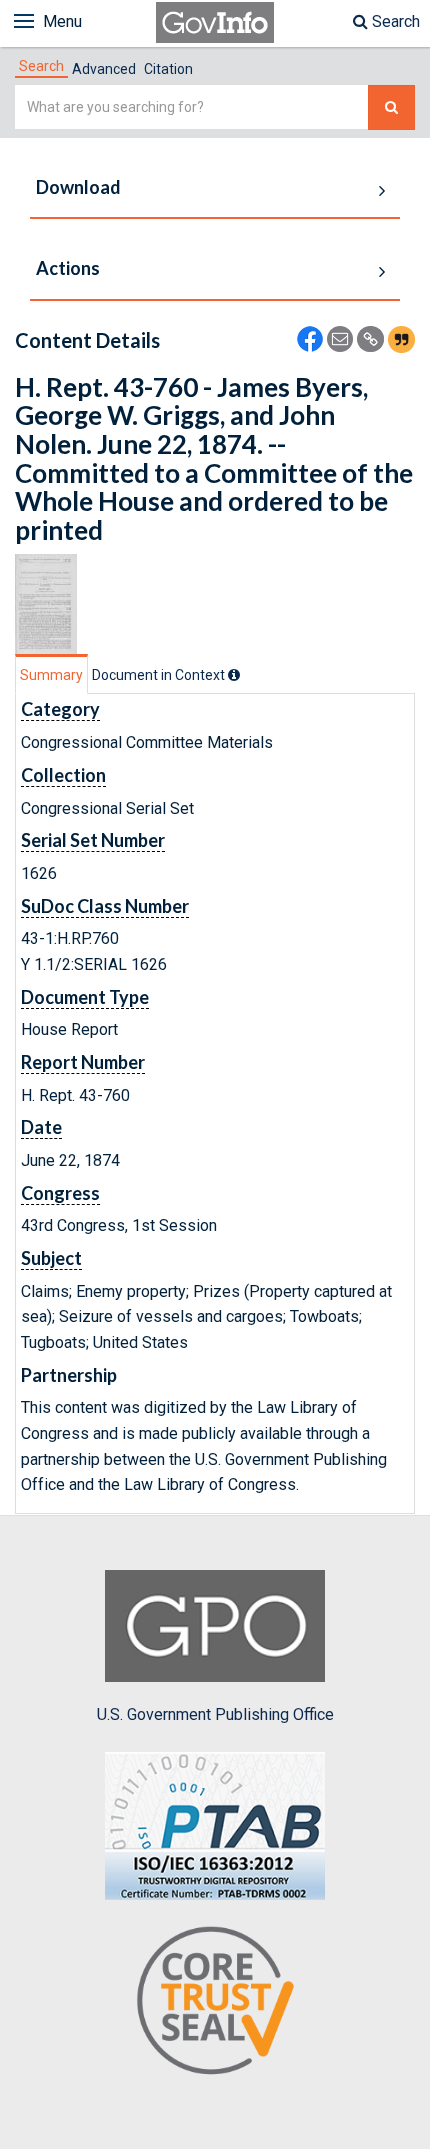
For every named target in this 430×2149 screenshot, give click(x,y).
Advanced (104, 69)
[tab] (41, 66)
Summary (51, 675)
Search (394, 21)
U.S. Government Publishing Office (215, 1714)
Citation (168, 69)
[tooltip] (234, 675)
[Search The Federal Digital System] (391, 107)
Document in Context (160, 675)
